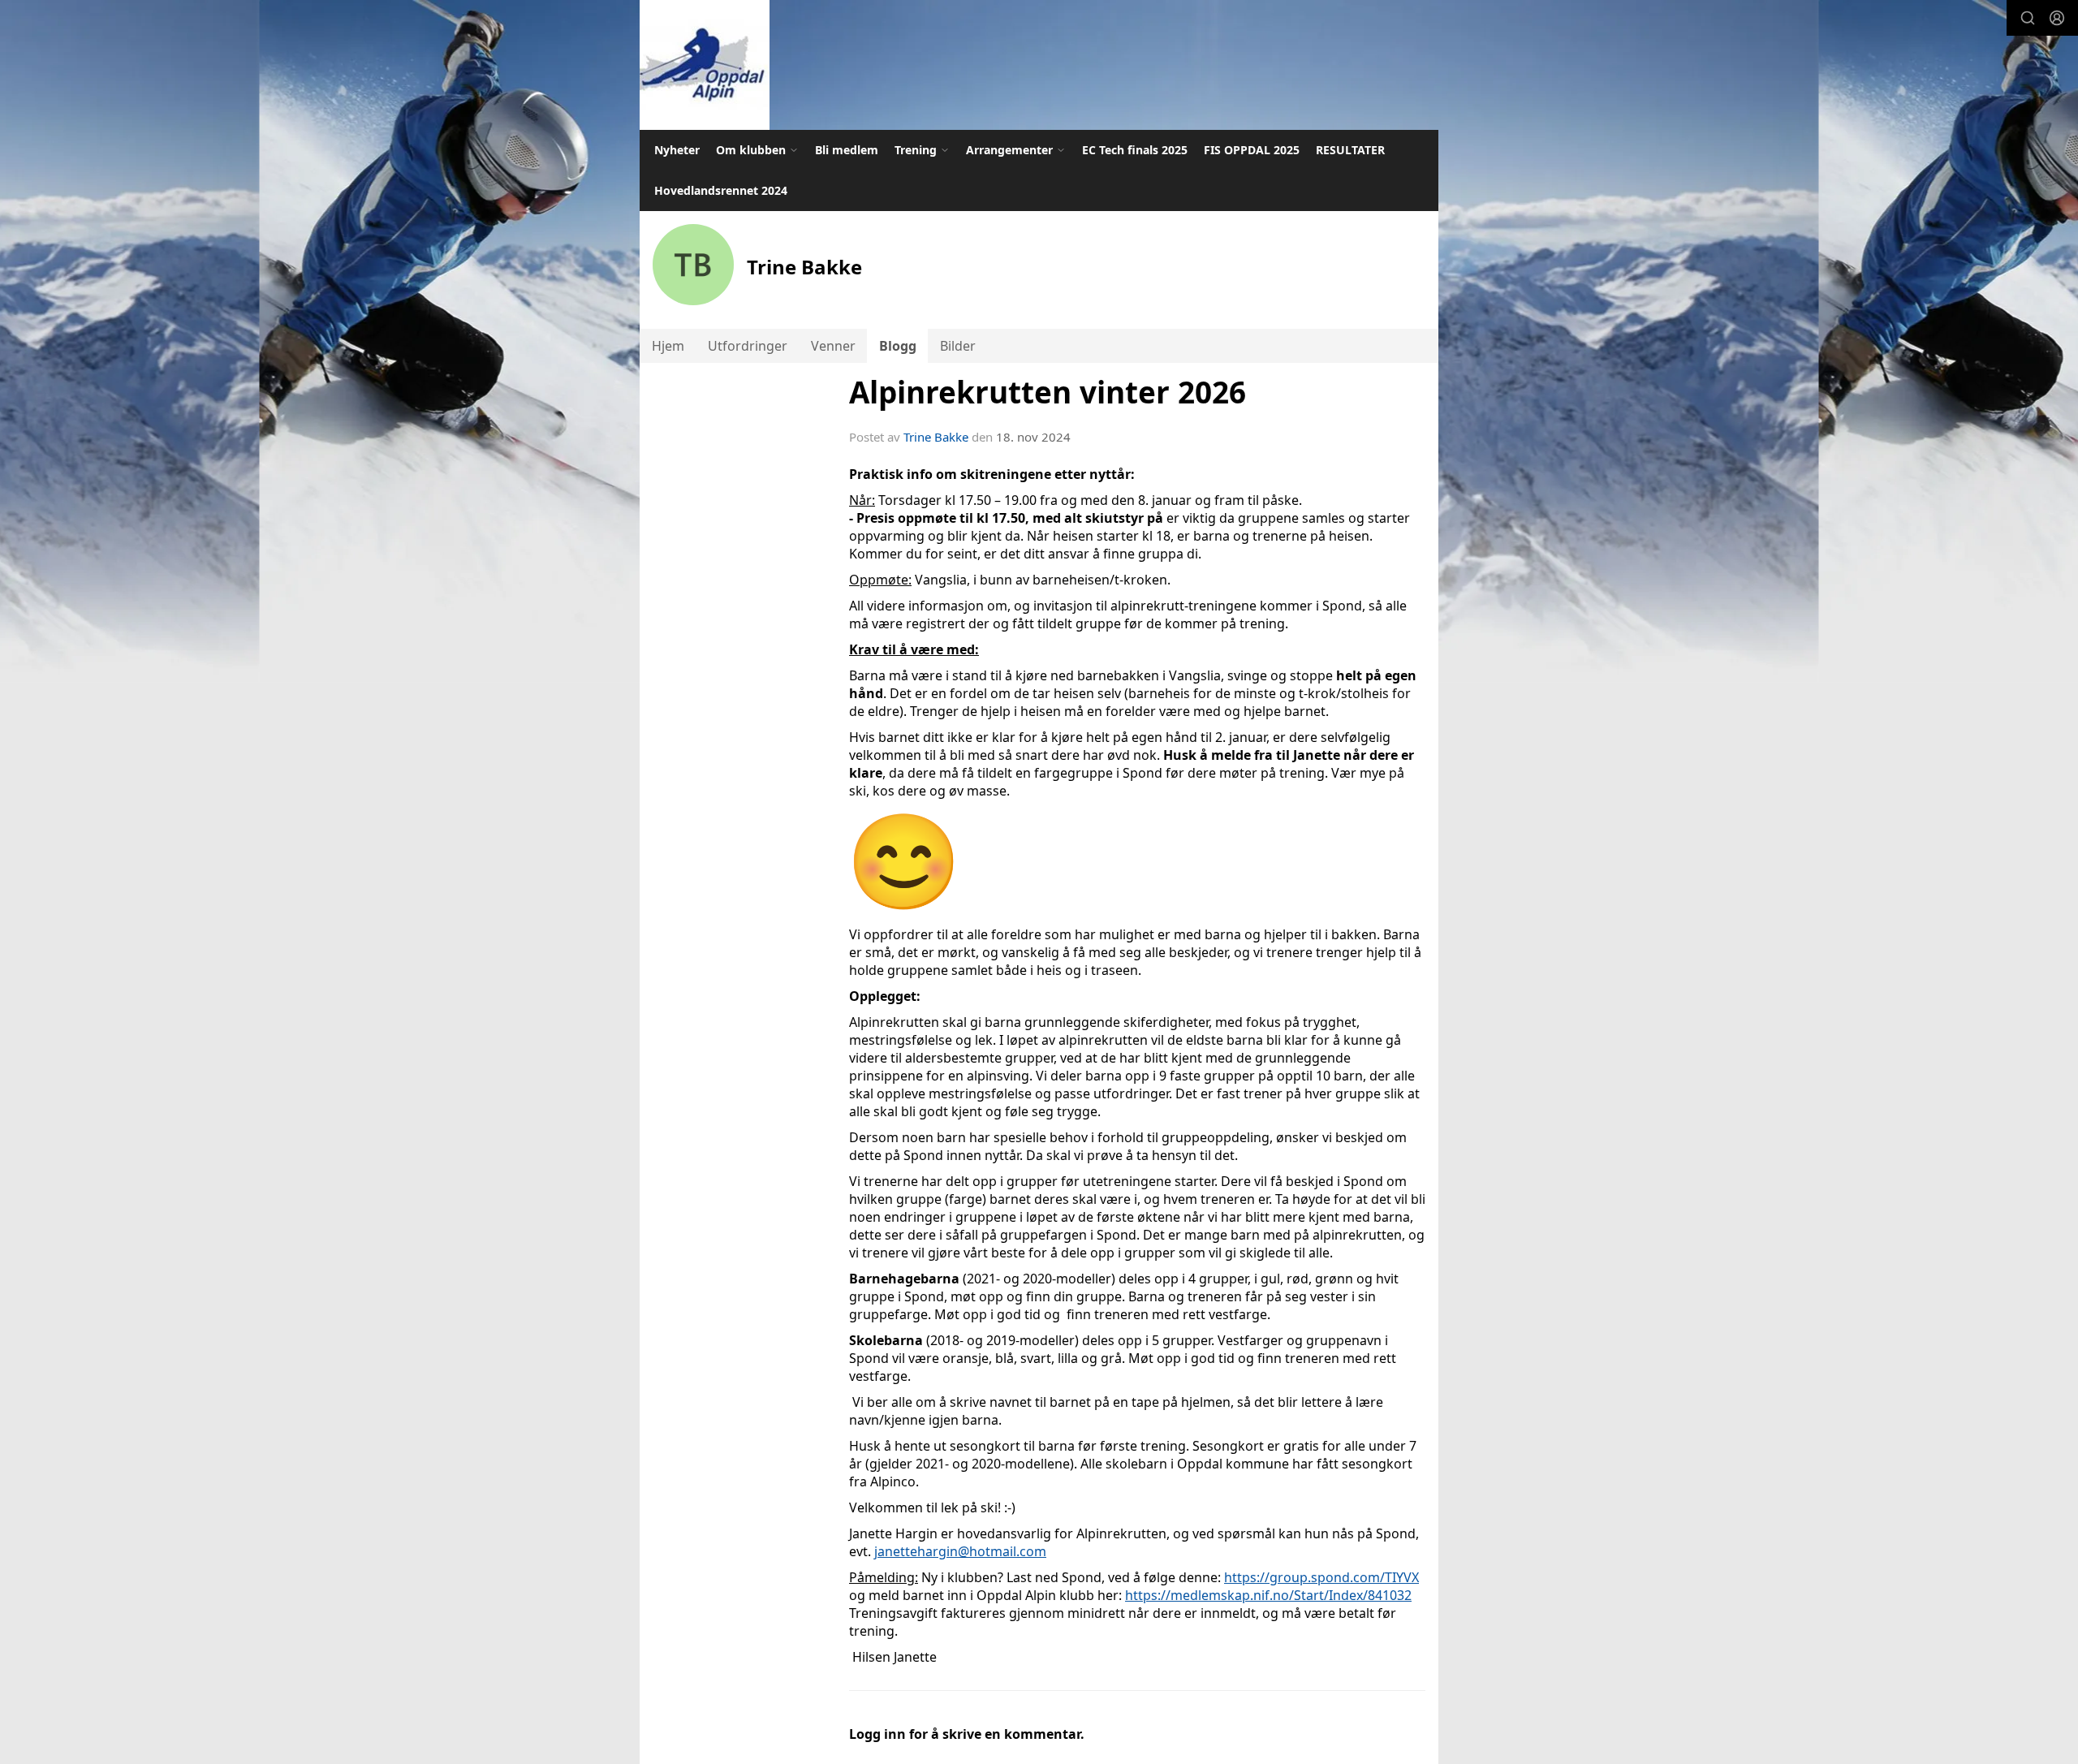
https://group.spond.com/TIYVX (1321, 1577)
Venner (833, 346)
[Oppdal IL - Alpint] (705, 65)
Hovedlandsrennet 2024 (721, 190)
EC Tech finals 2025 (1135, 150)
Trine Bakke (936, 437)
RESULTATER (1350, 150)
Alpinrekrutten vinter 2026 (1048, 392)
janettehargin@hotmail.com (960, 1551)
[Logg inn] (2057, 18)
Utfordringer (748, 346)
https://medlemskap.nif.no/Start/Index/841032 (1268, 1595)
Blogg (898, 346)
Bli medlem (847, 150)
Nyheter (677, 150)
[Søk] (2028, 18)
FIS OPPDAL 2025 (1252, 150)
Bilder (958, 346)
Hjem (668, 346)
